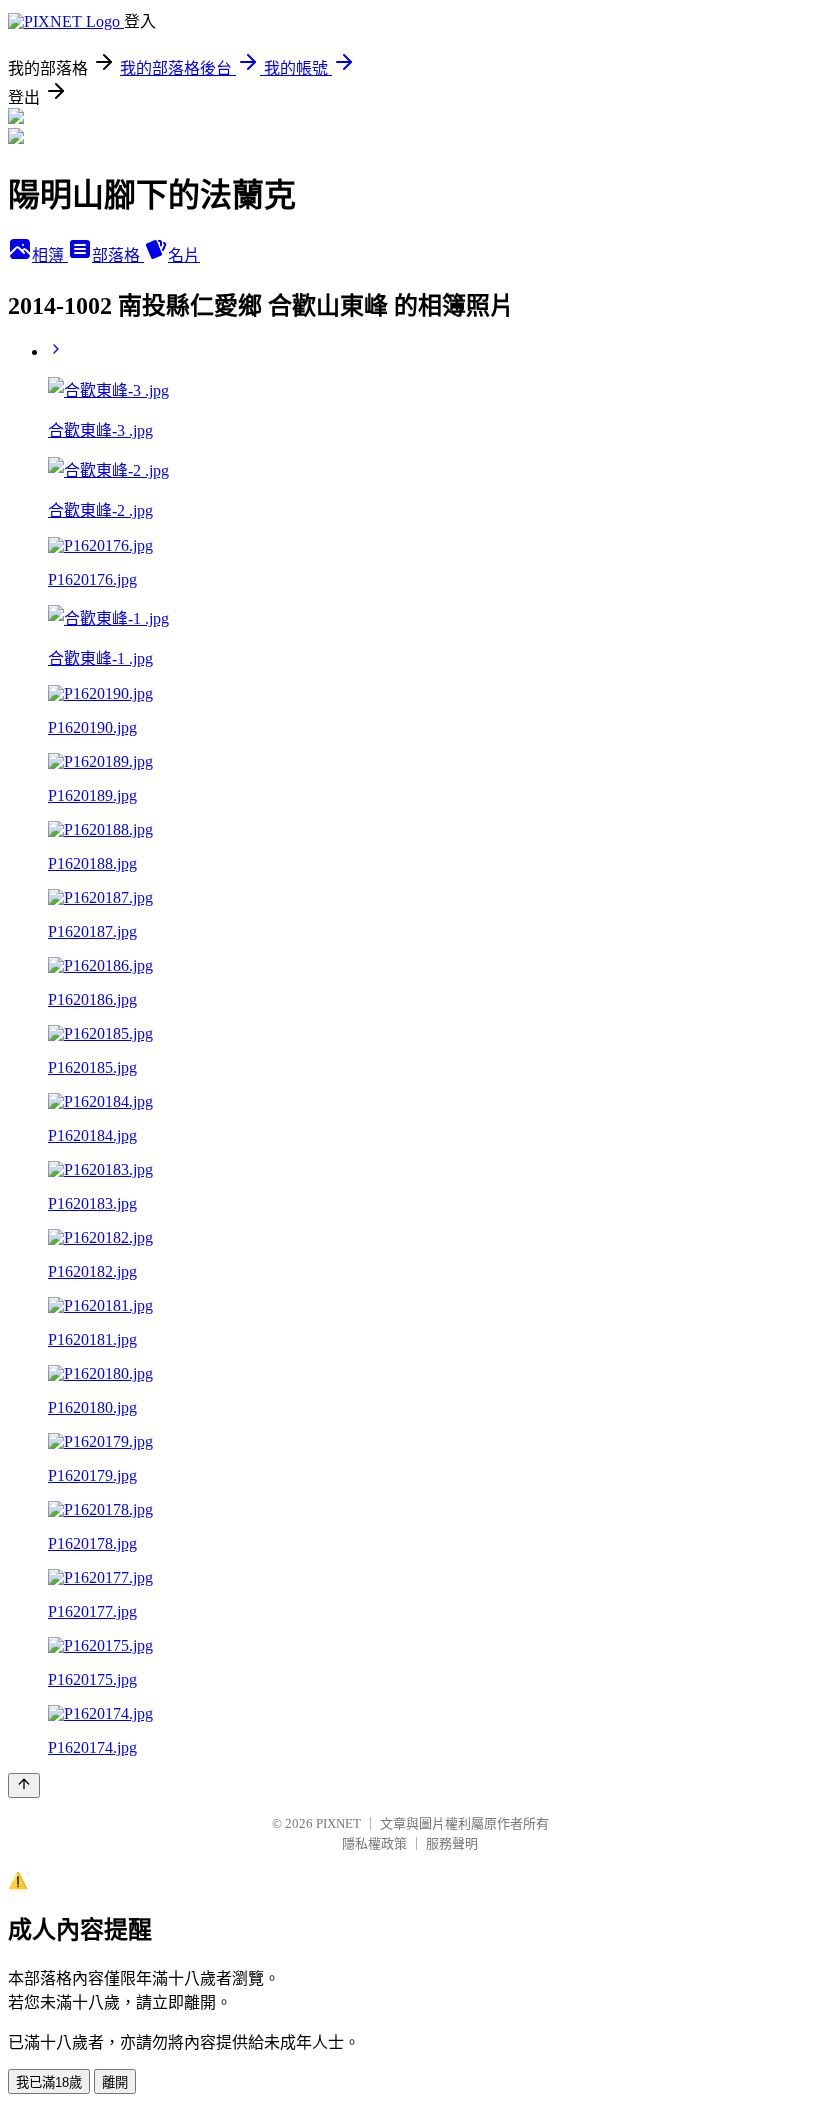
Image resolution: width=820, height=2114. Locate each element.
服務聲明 (452, 1843)
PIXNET (338, 1823)
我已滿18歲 (49, 2082)
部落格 (118, 255)
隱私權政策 (374, 1843)
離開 (115, 2082)
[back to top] (24, 1785)
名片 (184, 255)
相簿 (50, 255)
